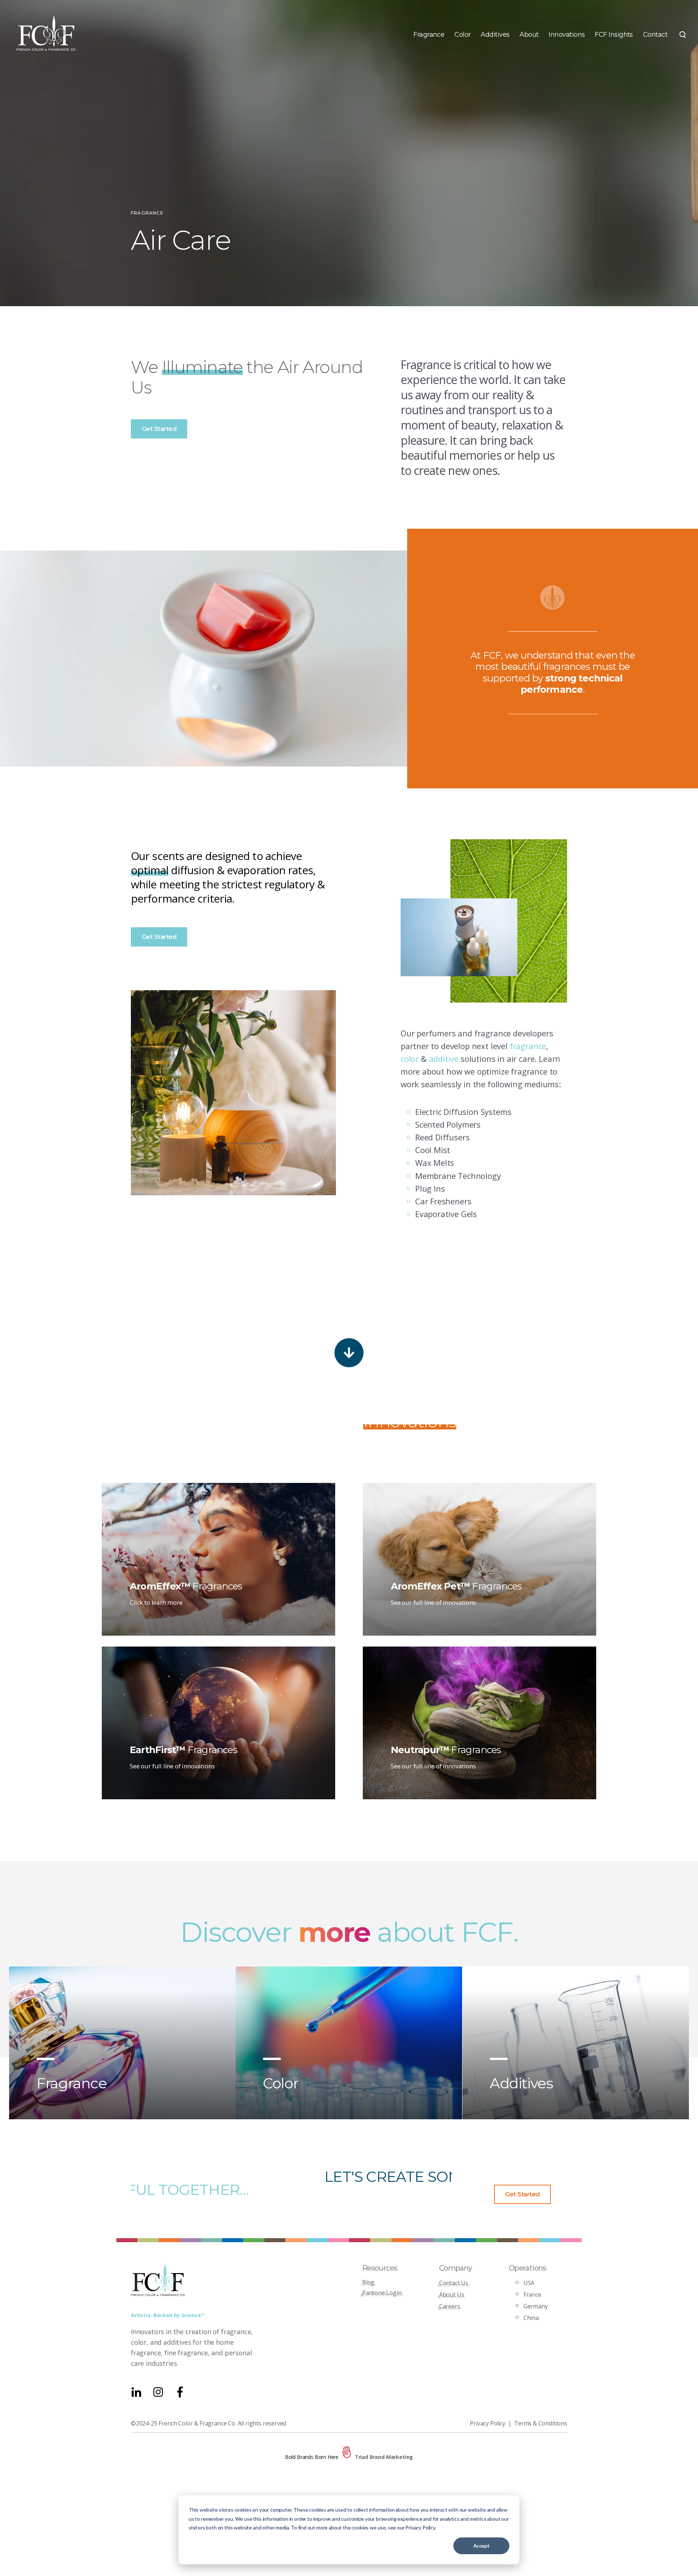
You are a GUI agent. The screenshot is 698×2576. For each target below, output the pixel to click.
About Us (452, 2295)
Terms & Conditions (541, 2423)
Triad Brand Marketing (384, 2457)
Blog (368, 2282)
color (410, 1059)
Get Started (159, 429)
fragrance (528, 1046)
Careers (450, 2306)
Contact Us (454, 2283)
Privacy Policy (488, 2423)
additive (444, 1059)
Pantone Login (382, 2293)
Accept (481, 2546)
